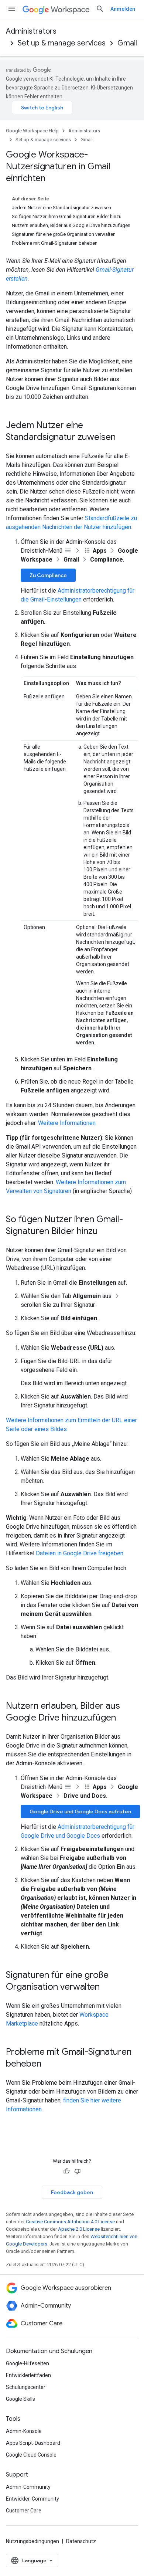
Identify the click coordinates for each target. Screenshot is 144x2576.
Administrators (31, 31)
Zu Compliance (48, 575)
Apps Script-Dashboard (33, 2443)
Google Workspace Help (32, 131)
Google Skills (20, 2399)
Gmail (127, 43)
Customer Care (24, 2511)
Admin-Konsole (24, 2431)
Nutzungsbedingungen (32, 2541)
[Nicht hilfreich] (78, 2171)
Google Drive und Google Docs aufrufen (80, 1811)
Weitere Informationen (67, 1123)
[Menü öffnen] (12, 9)
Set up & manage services (62, 43)
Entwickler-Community (32, 2499)
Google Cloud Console (31, 2455)
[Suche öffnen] (100, 9)
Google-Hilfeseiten (28, 2363)
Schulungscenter (26, 2387)
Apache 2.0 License (79, 2229)
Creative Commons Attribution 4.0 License (70, 2222)
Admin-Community (28, 2487)
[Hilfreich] (66, 2171)
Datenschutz (81, 2541)
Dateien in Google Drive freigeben (80, 1553)
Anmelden (123, 9)
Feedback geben (72, 2192)
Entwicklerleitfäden (28, 2375)
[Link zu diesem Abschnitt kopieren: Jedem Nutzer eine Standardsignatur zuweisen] (123, 438)
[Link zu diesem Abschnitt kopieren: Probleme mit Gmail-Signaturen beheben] (49, 2064)
